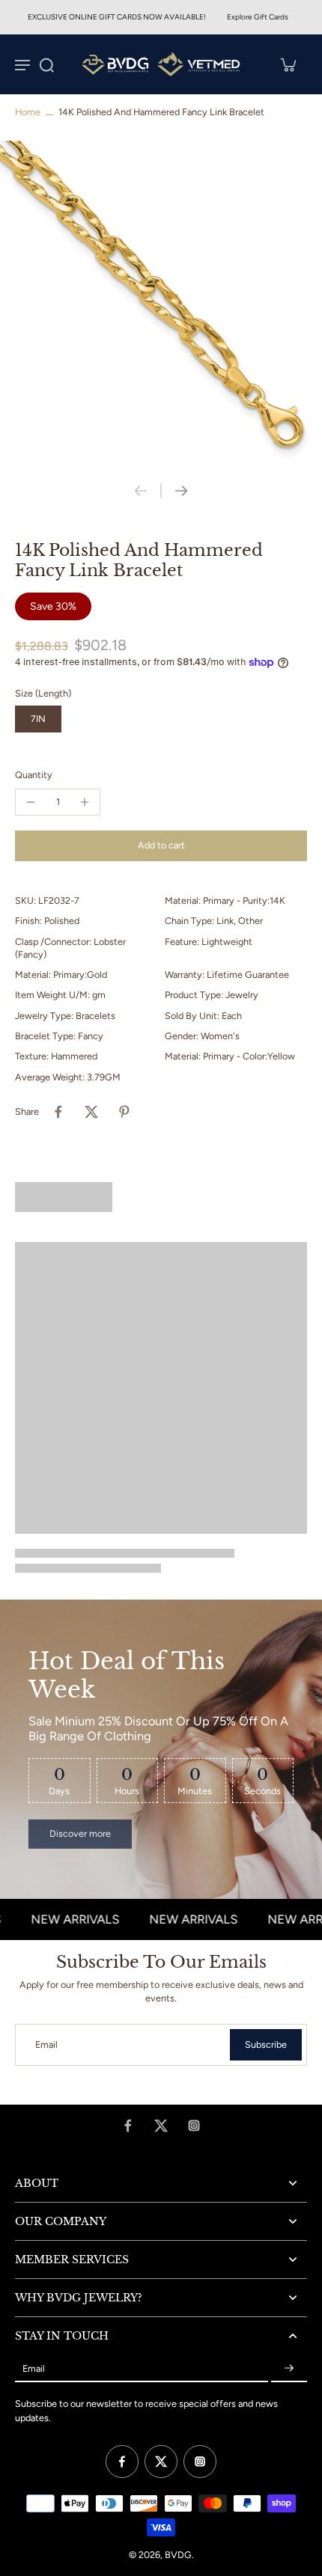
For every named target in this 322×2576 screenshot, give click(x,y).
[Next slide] (181, 491)
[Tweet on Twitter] (91, 1112)
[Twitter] (161, 2126)
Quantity (34, 775)
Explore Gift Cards (258, 17)
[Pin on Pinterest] (124, 1112)
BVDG (178, 2555)
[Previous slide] (141, 491)
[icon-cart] (288, 64)
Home (28, 112)
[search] (46, 64)
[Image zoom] (161, 302)
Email (46, 2044)
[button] (161, 846)
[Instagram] (194, 2126)
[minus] (31, 802)
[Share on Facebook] (58, 1112)
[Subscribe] (289, 2368)
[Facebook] (128, 2126)
